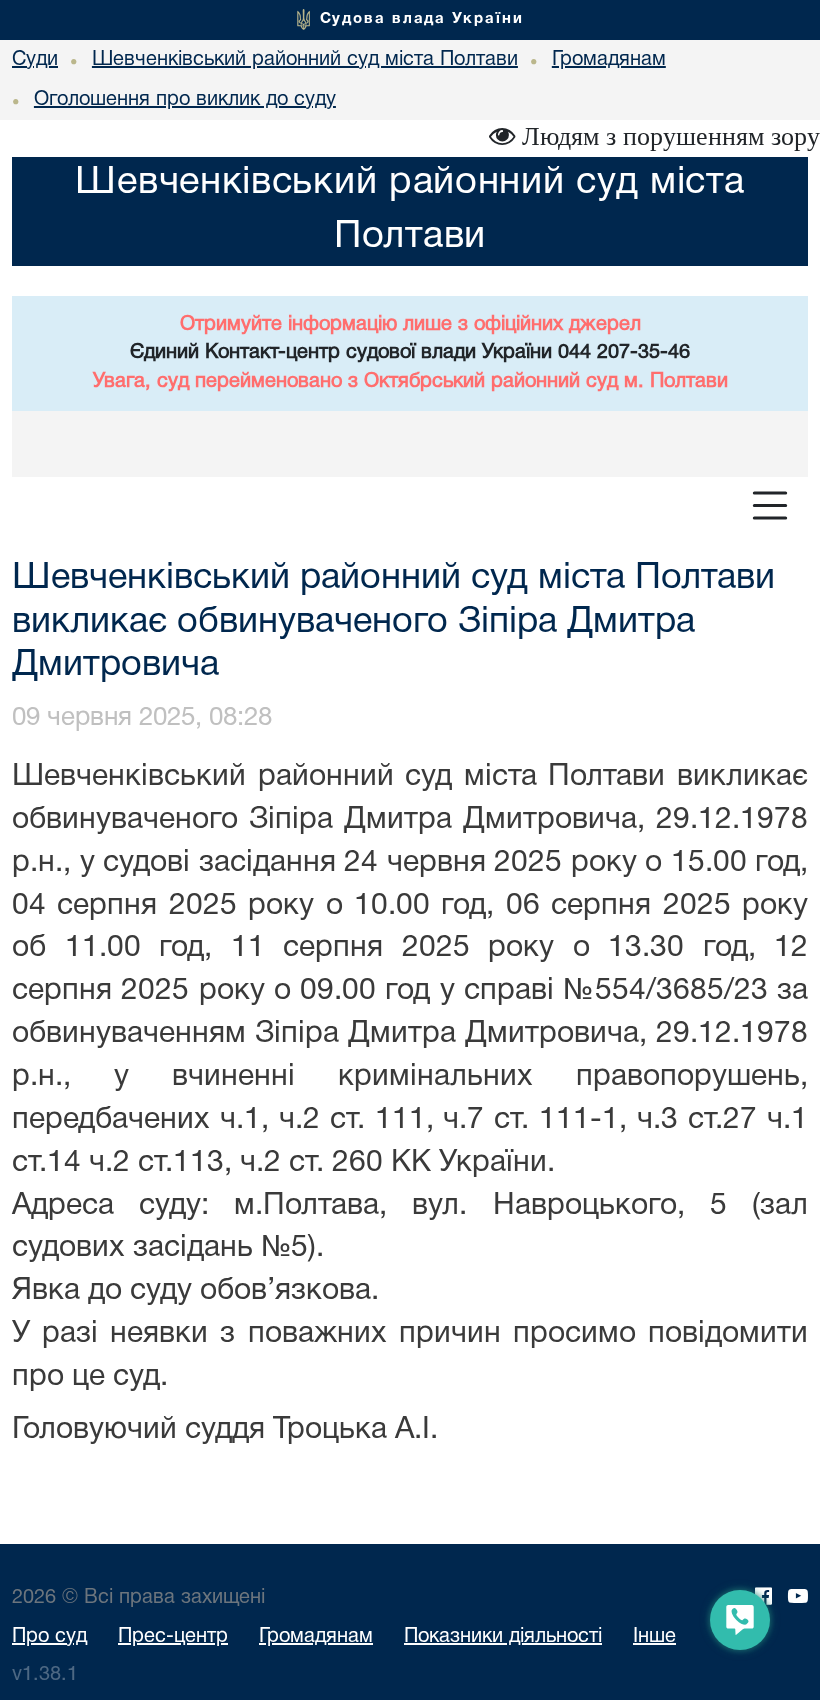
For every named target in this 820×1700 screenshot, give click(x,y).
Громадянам (316, 1637)
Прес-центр (173, 1637)
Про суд (49, 1637)
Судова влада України (422, 19)
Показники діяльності (503, 1637)
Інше (654, 1637)
